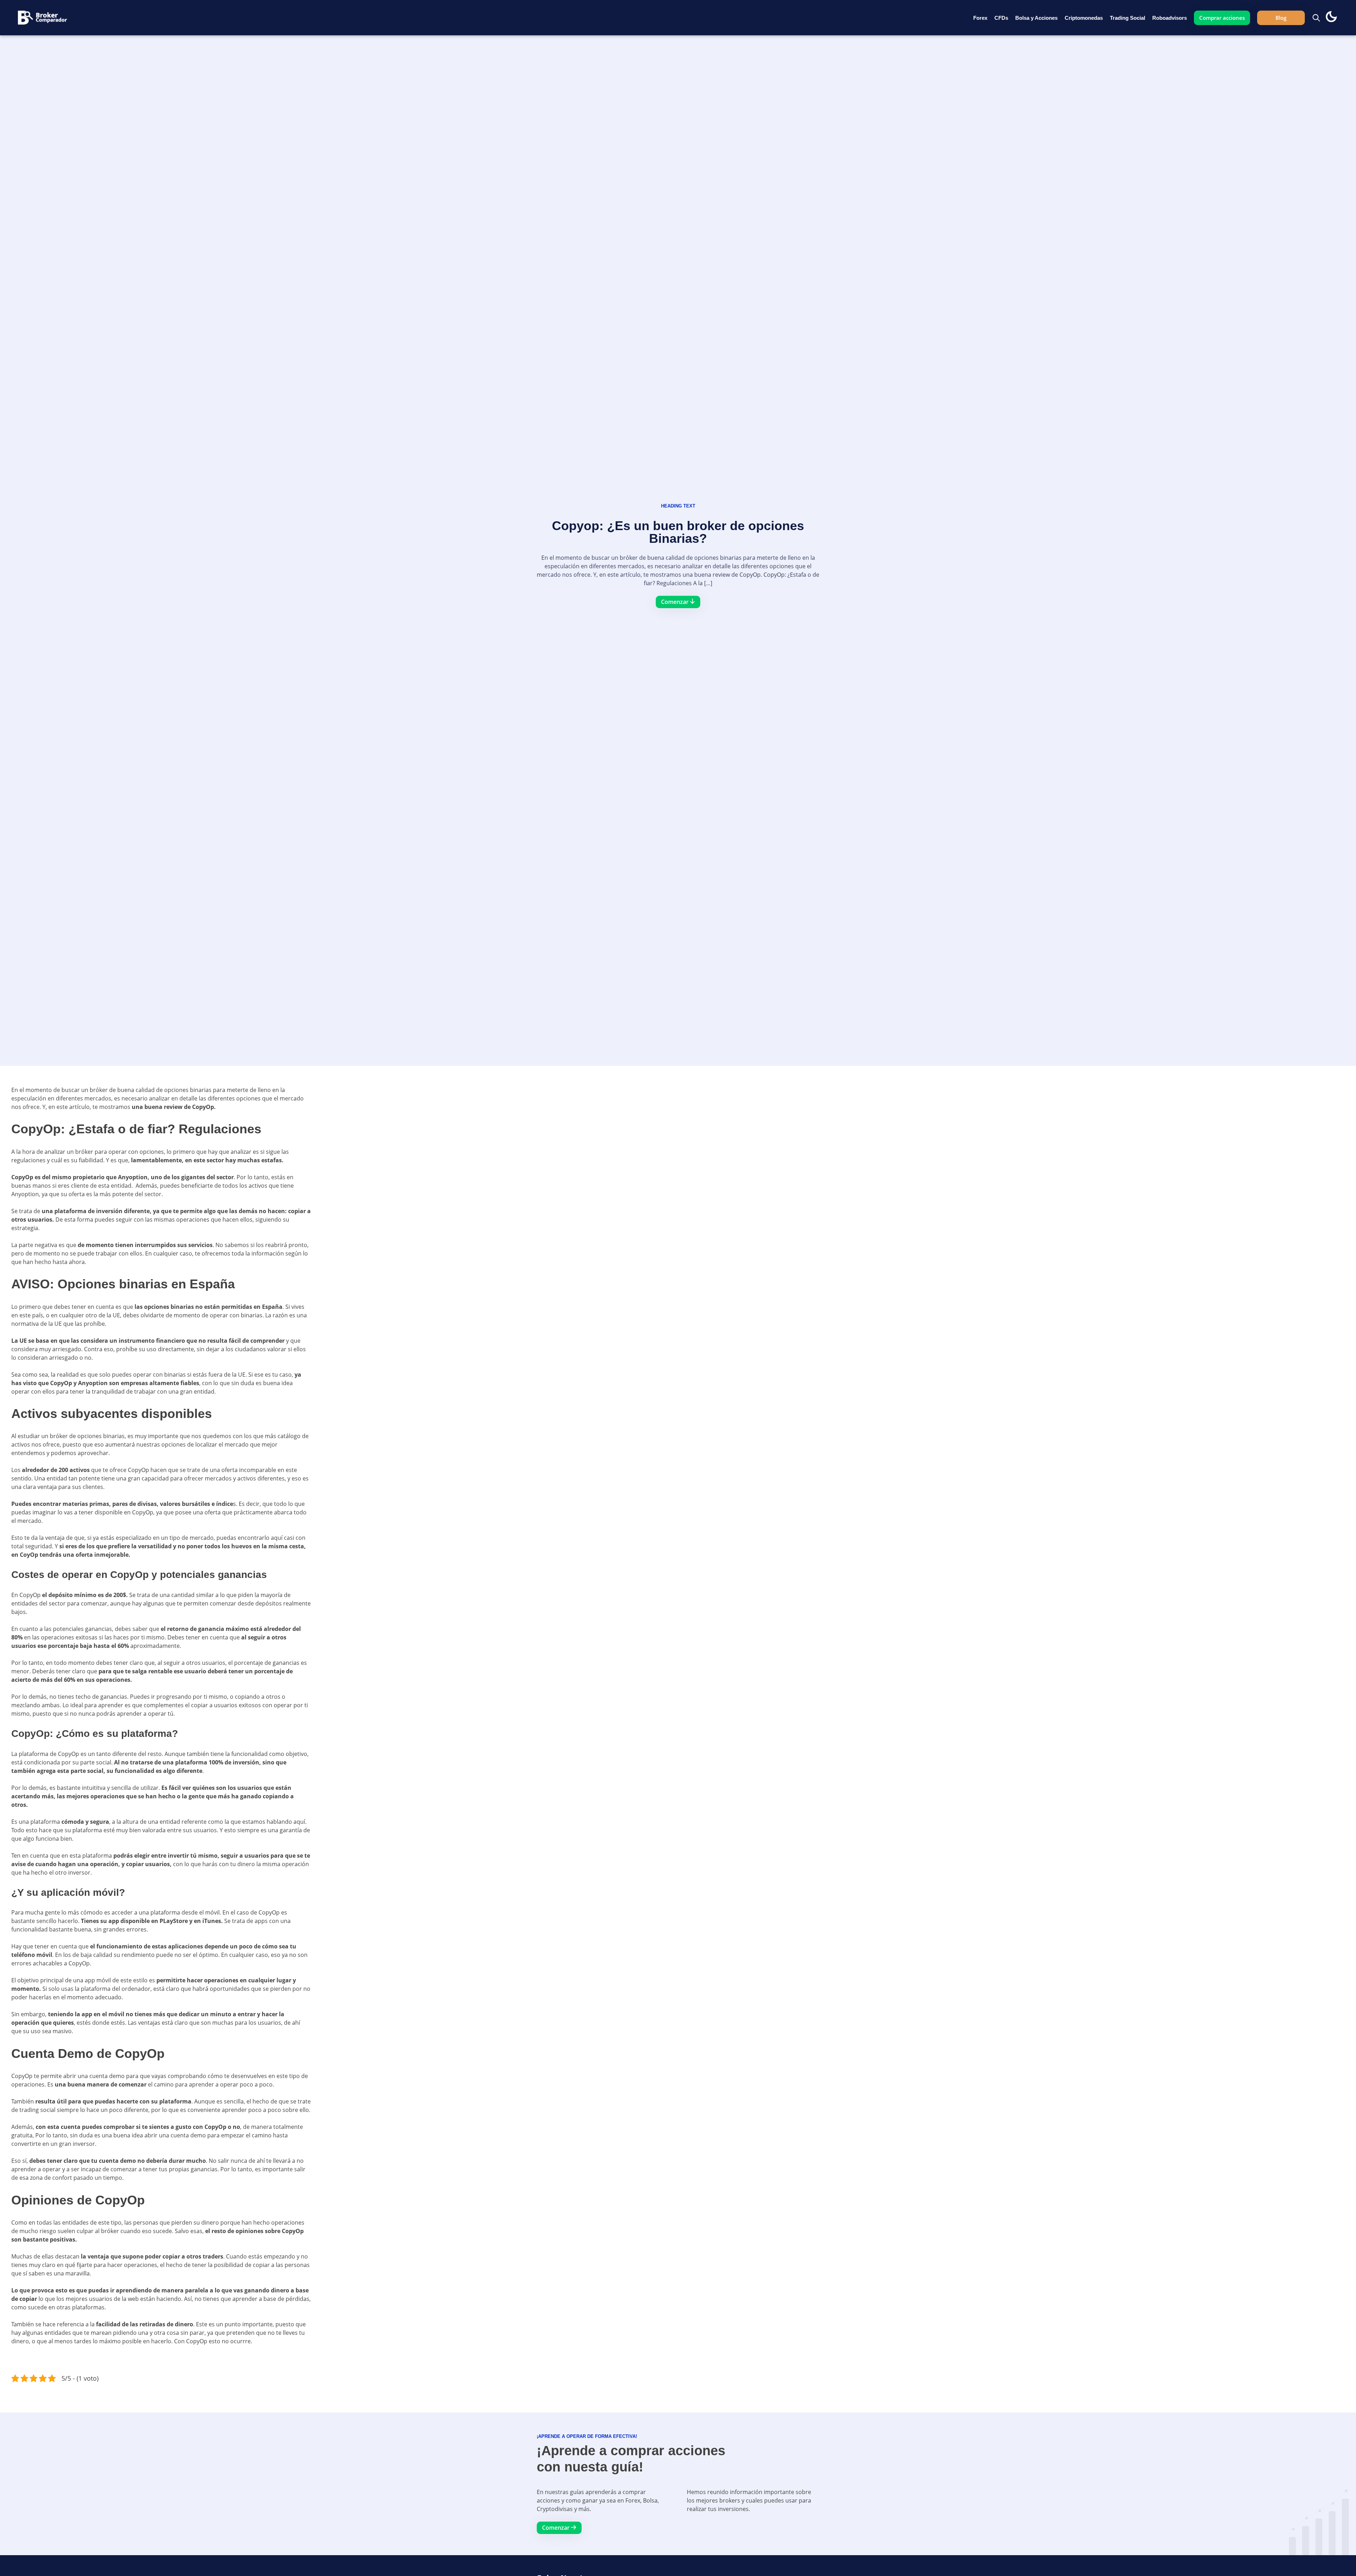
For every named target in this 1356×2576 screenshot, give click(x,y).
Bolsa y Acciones (1036, 18)
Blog (1281, 18)
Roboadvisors (1170, 18)
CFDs (1001, 18)
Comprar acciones (1222, 18)
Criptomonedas (1084, 18)
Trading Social (1128, 18)
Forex (980, 18)
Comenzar (557, 2528)
